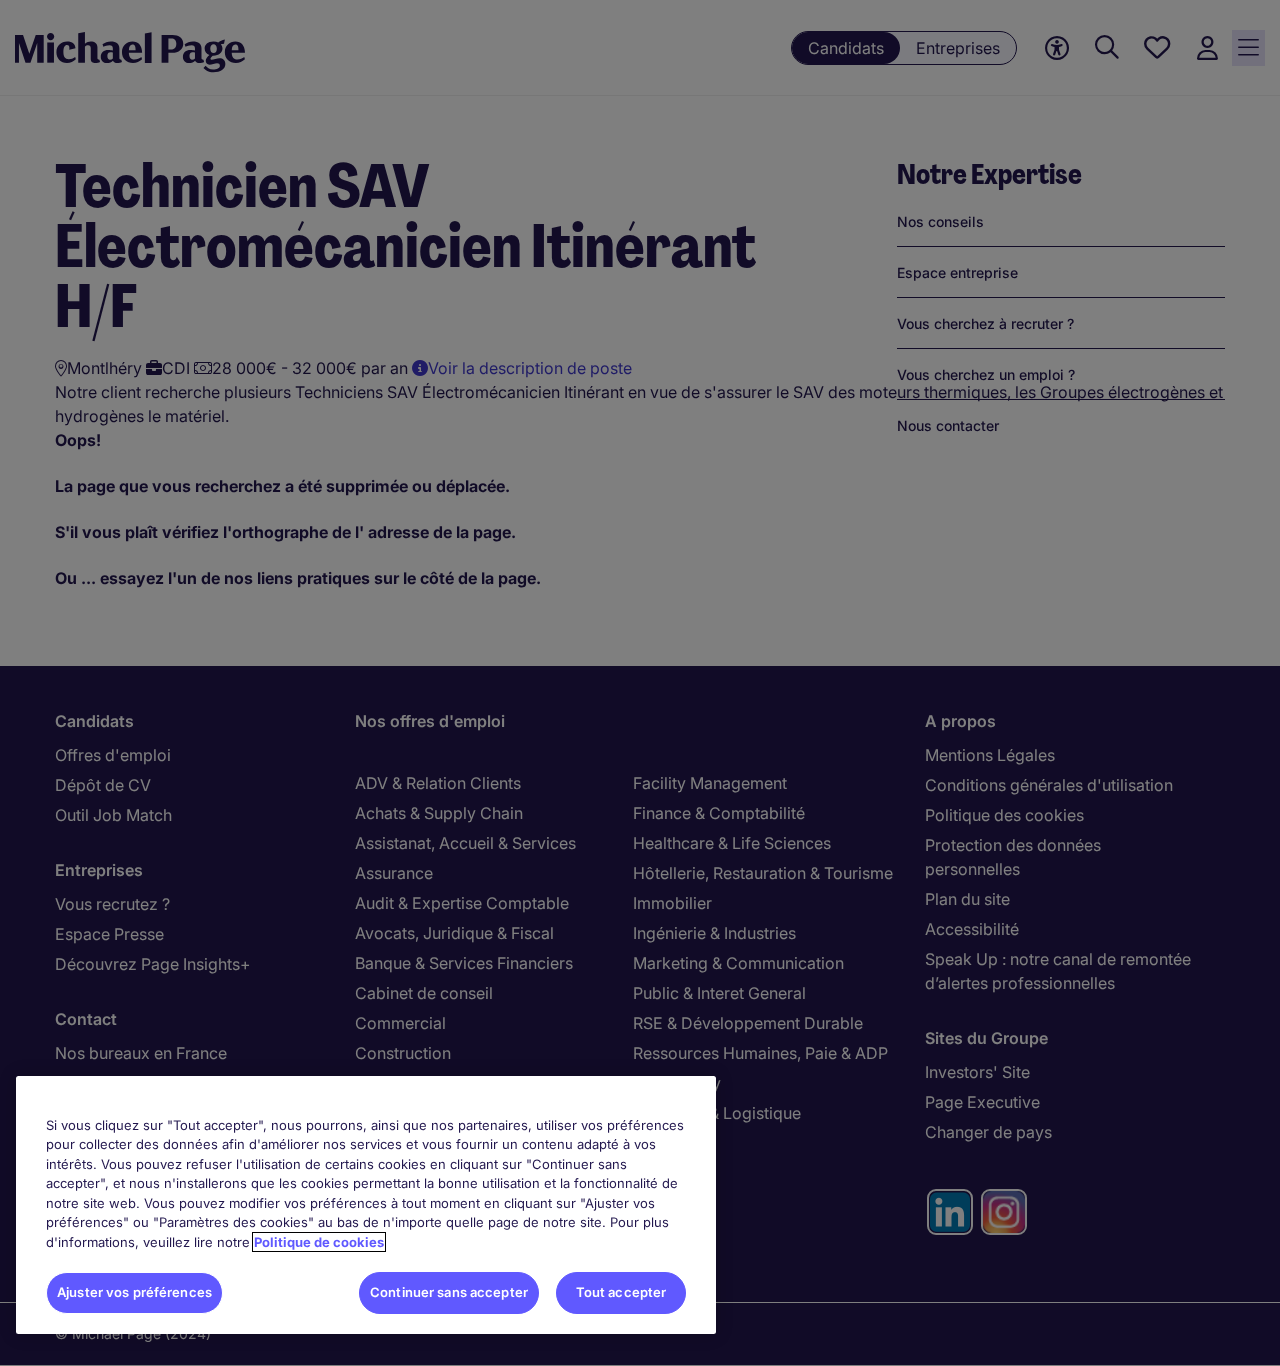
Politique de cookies (319, 1242)
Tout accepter (621, 1292)
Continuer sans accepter (449, 1292)
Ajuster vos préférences (134, 1292)
